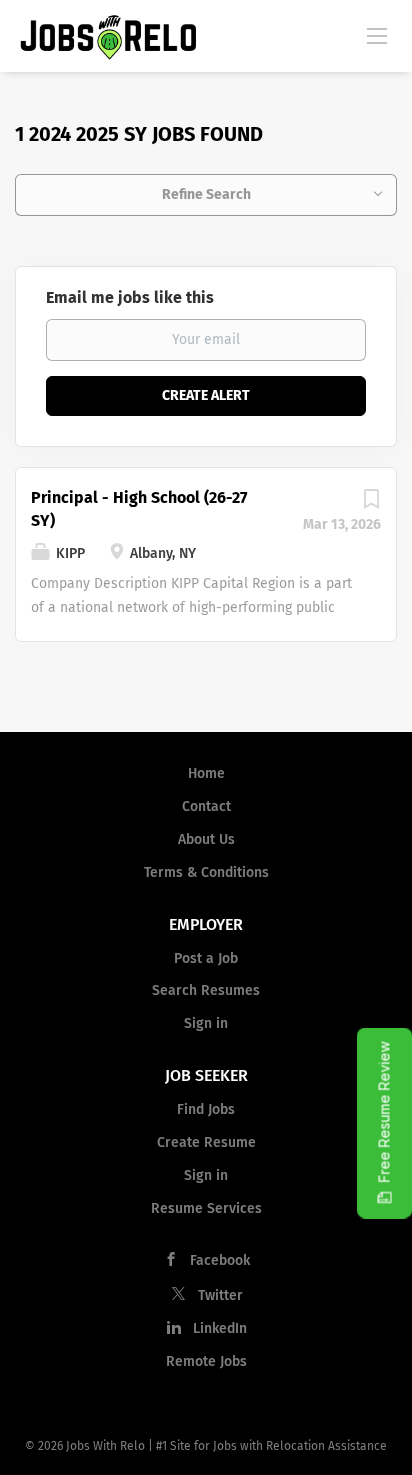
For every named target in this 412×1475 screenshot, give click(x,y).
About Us (206, 839)
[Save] (371, 504)
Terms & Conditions (206, 872)
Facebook (220, 1260)
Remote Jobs (206, 1361)
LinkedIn (220, 1328)
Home (206, 773)
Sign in (206, 1023)
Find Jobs (206, 1109)
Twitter (220, 1295)
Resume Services (206, 1208)
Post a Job (206, 958)
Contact (206, 806)
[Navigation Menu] (377, 35)
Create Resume (206, 1142)
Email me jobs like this (130, 297)
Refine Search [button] (206, 194)
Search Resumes (206, 990)
